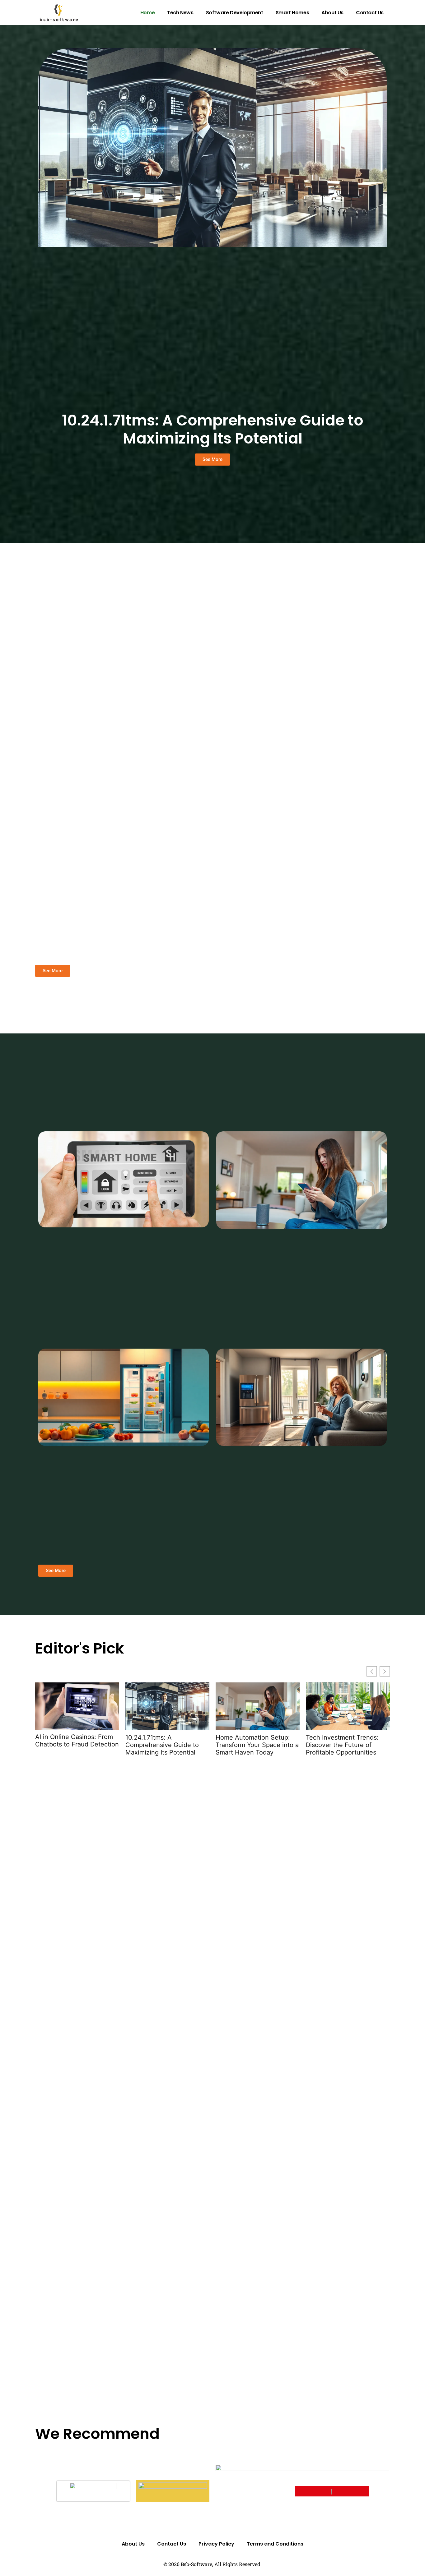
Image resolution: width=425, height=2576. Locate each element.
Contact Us (370, 13)
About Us (332, 13)
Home (147, 13)
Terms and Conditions (275, 2544)
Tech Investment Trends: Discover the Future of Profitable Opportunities (342, 1745)
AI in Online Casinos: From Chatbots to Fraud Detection (77, 1741)
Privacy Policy (216, 2544)
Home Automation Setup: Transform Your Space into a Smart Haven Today (257, 1745)
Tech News (180, 13)
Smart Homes (292, 13)
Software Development (235, 13)
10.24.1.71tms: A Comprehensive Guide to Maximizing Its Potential (213, 429)
